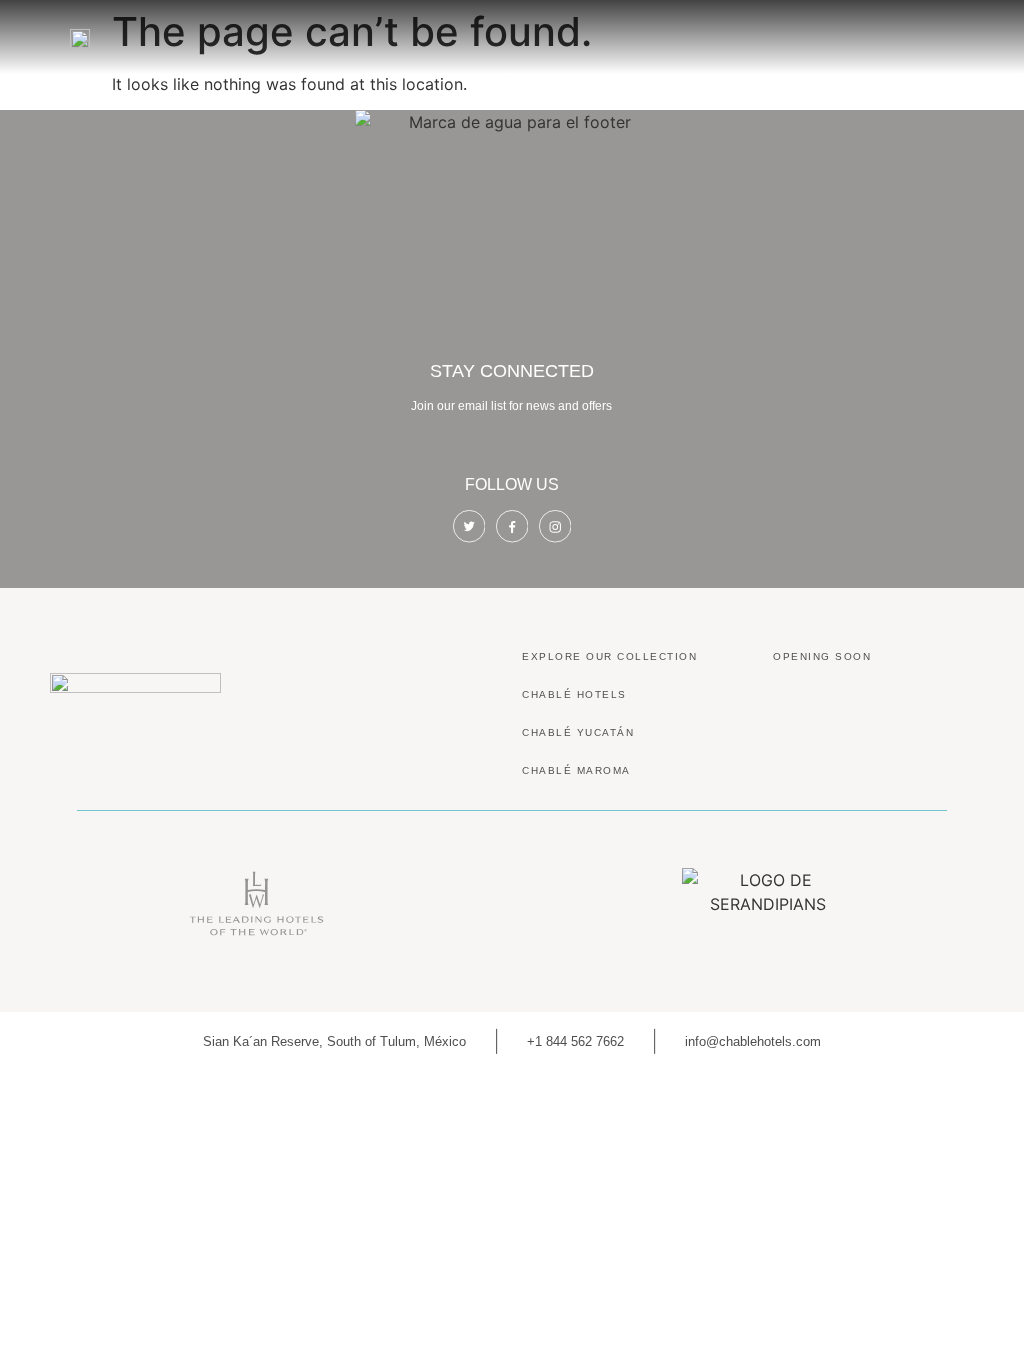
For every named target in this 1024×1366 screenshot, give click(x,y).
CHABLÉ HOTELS (574, 694)
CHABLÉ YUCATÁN (578, 732)
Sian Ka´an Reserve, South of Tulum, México (334, 1041)
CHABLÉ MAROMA (576, 770)
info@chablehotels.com (753, 1041)
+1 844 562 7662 (575, 1041)
